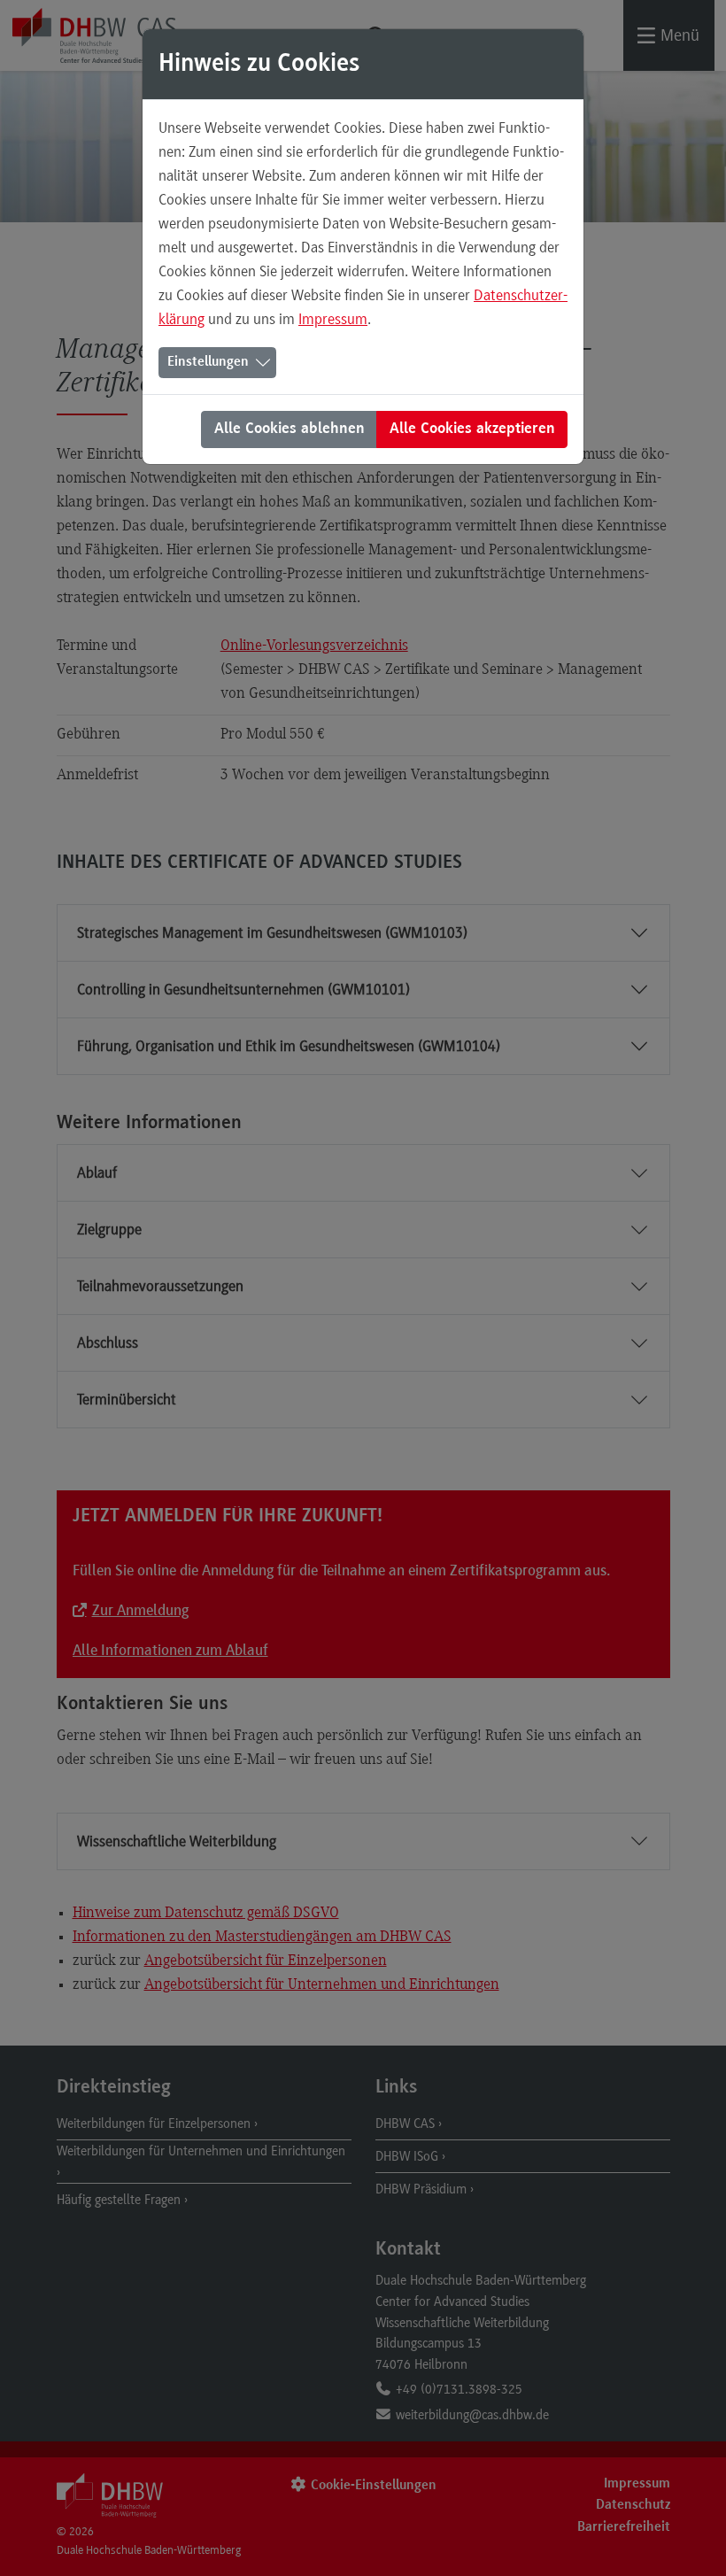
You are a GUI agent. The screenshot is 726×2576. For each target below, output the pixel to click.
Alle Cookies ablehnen (290, 429)
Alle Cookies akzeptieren (472, 429)
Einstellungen (208, 362)
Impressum (333, 319)
